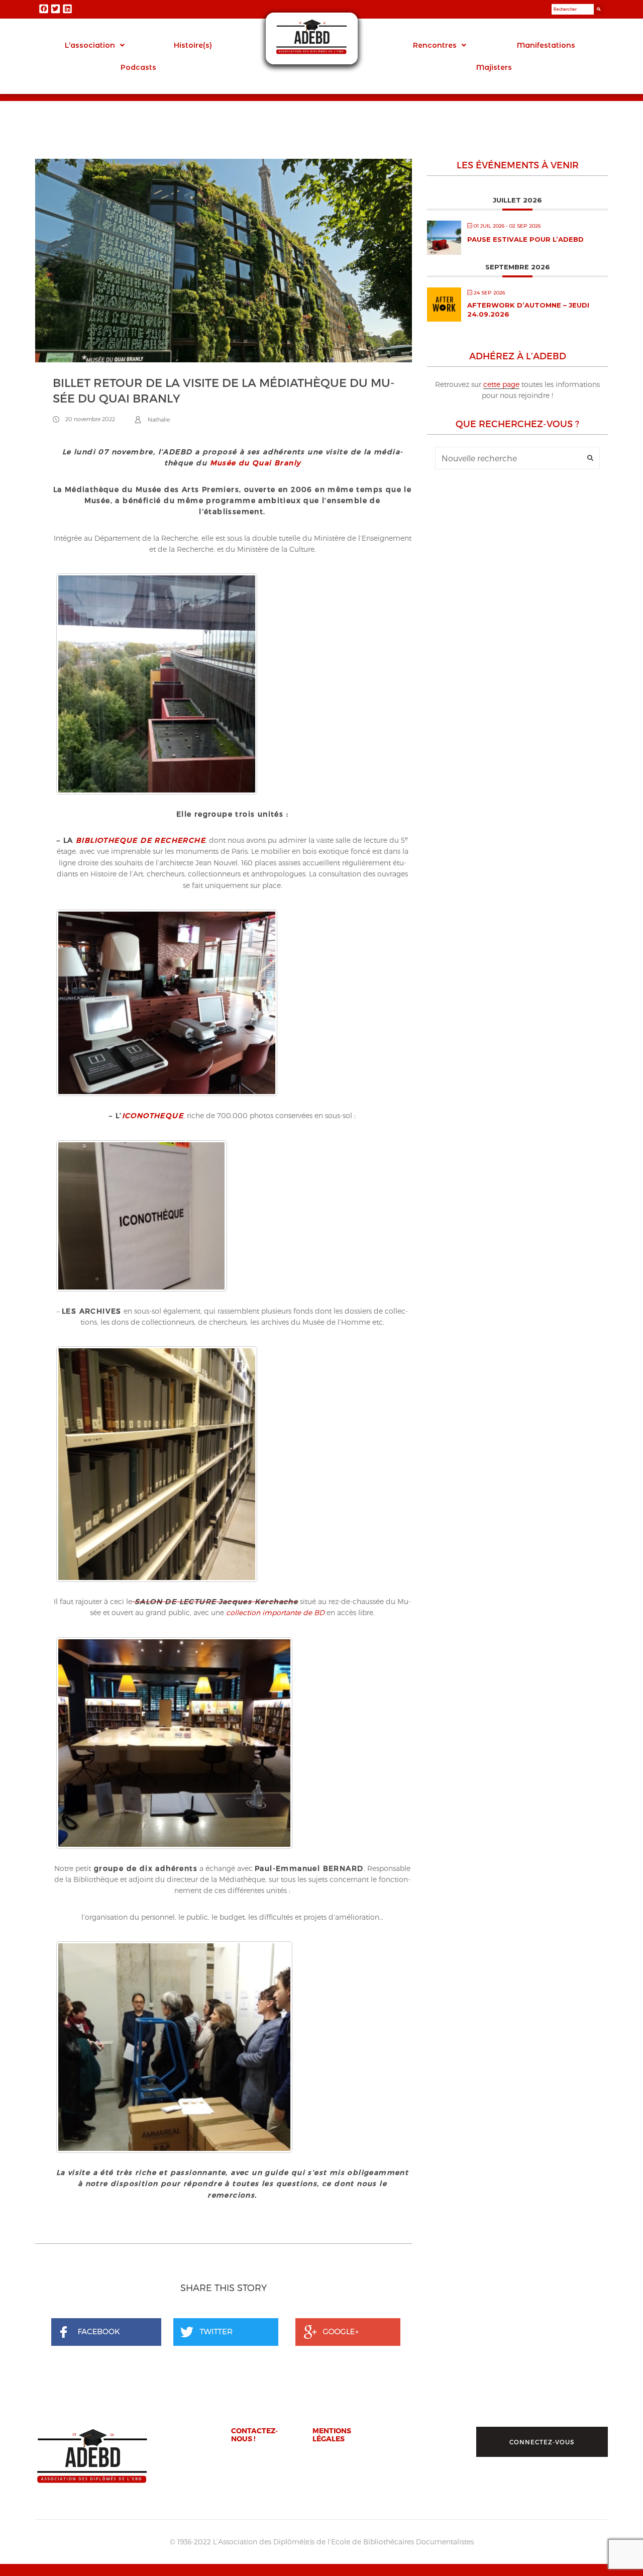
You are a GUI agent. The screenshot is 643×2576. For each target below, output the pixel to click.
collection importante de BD (275, 1612)
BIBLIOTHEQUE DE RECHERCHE (141, 840)
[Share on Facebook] (106, 2333)
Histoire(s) (193, 45)
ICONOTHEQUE (153, 1115)
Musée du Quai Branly (255, 463)
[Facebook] (44, 9)
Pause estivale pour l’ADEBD (525, 239)
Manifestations (546, 45)
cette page (501, 384)
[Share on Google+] (351, 2333)
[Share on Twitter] (229, 2333)
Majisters (494, 67)
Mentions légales (332, 2434)
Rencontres (435, 45)
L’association (90, 45)
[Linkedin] (67, 9)
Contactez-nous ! (254, 2434)
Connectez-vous (542, 2442)
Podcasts (138, 67)
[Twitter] (56, 9)
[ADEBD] (92, 2456)
